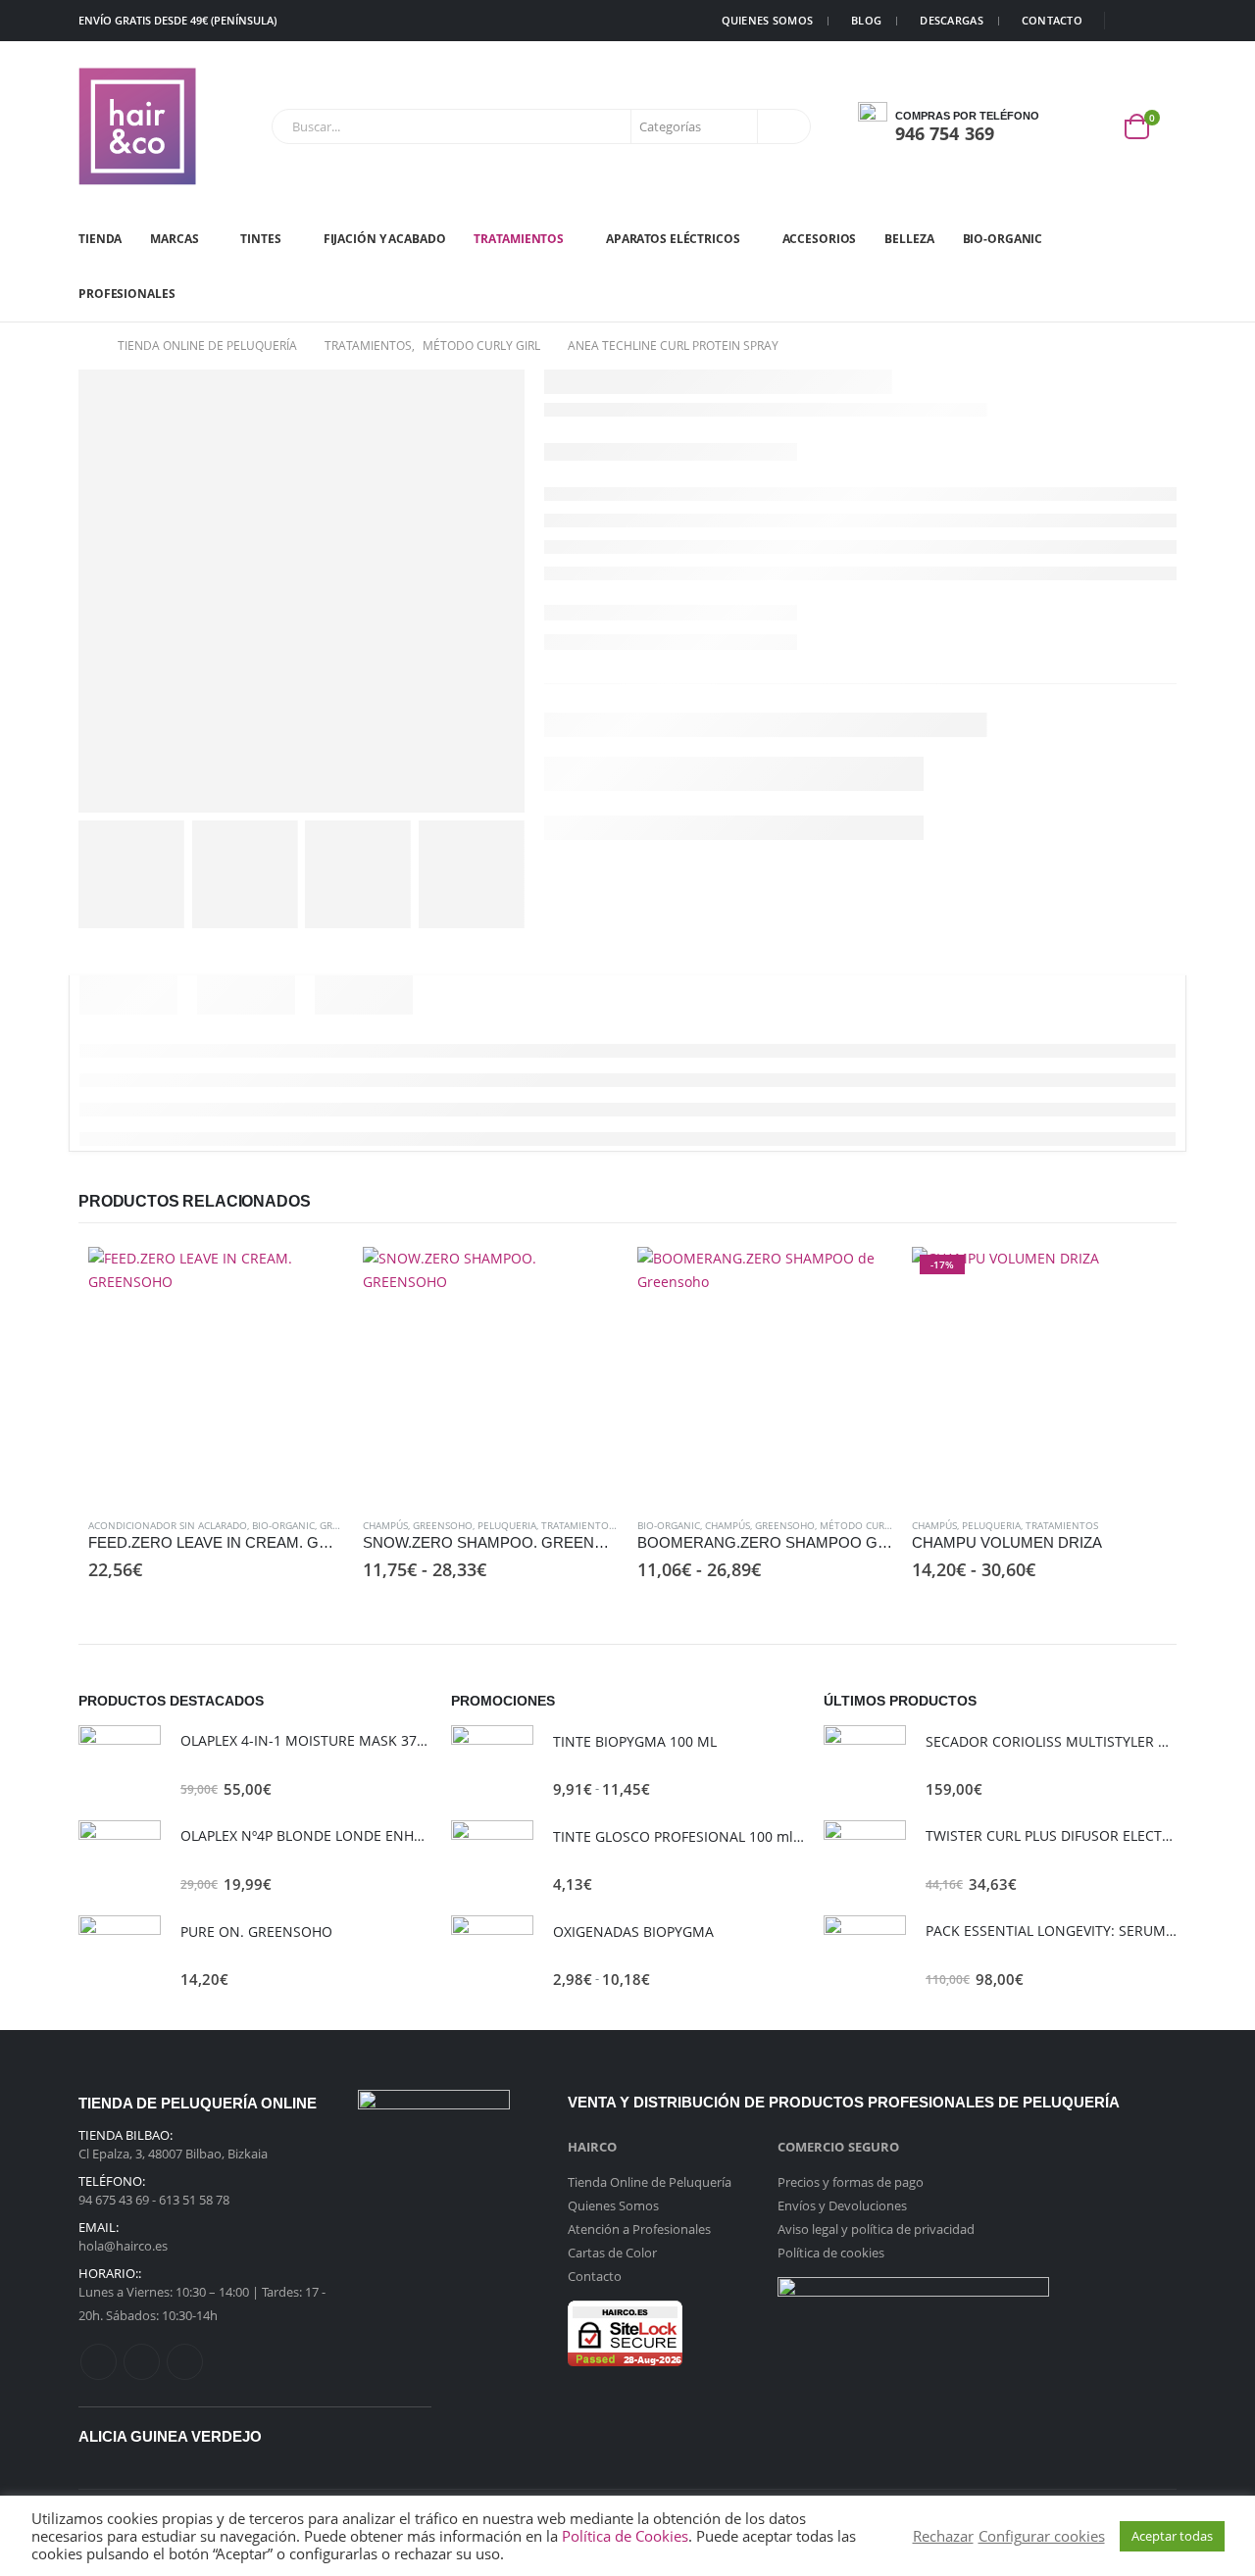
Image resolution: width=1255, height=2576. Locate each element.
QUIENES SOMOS (768, 20)
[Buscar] (782, 126)
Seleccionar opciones (585, 1279)
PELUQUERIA (507, 1525)
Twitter (142, 2362)
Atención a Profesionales (639, 2229)
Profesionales (126, 294)
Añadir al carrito (311, 1279)
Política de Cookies (625, 2536)
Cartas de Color (612, 2253)
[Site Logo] (137, 126)
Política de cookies (831, 2253)
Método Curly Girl (869, 1525)
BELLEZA (909, 239)
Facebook (99, 2362)
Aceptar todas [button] (1172, 2536)
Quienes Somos (613, 2205)
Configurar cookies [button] (1042, 2536)
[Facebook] (1132, 21)
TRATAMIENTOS (519, 239)
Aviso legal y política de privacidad (876, 2229)
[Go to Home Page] (84, 346)
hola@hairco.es (123, 2246)
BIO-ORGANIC (1003, 239)
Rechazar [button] (943, 2536)
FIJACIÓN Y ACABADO (385, 239)
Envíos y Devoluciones (842, 2205)
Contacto (595, 2276)
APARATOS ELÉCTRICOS (673, 239)
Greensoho (443, 1525)
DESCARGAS (951, 20)
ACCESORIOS (820, 239)
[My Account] (1092, 127)
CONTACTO (1052, 20)
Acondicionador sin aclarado (168, 1525)
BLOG (866, 20)
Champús (385, 1525)
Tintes (260, 239)
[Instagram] (1163, 21)
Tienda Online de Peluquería (650, 2182)
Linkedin (185, 2362)
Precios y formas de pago (851, 2182)
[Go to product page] (216, 1374)
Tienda (100, 239)
